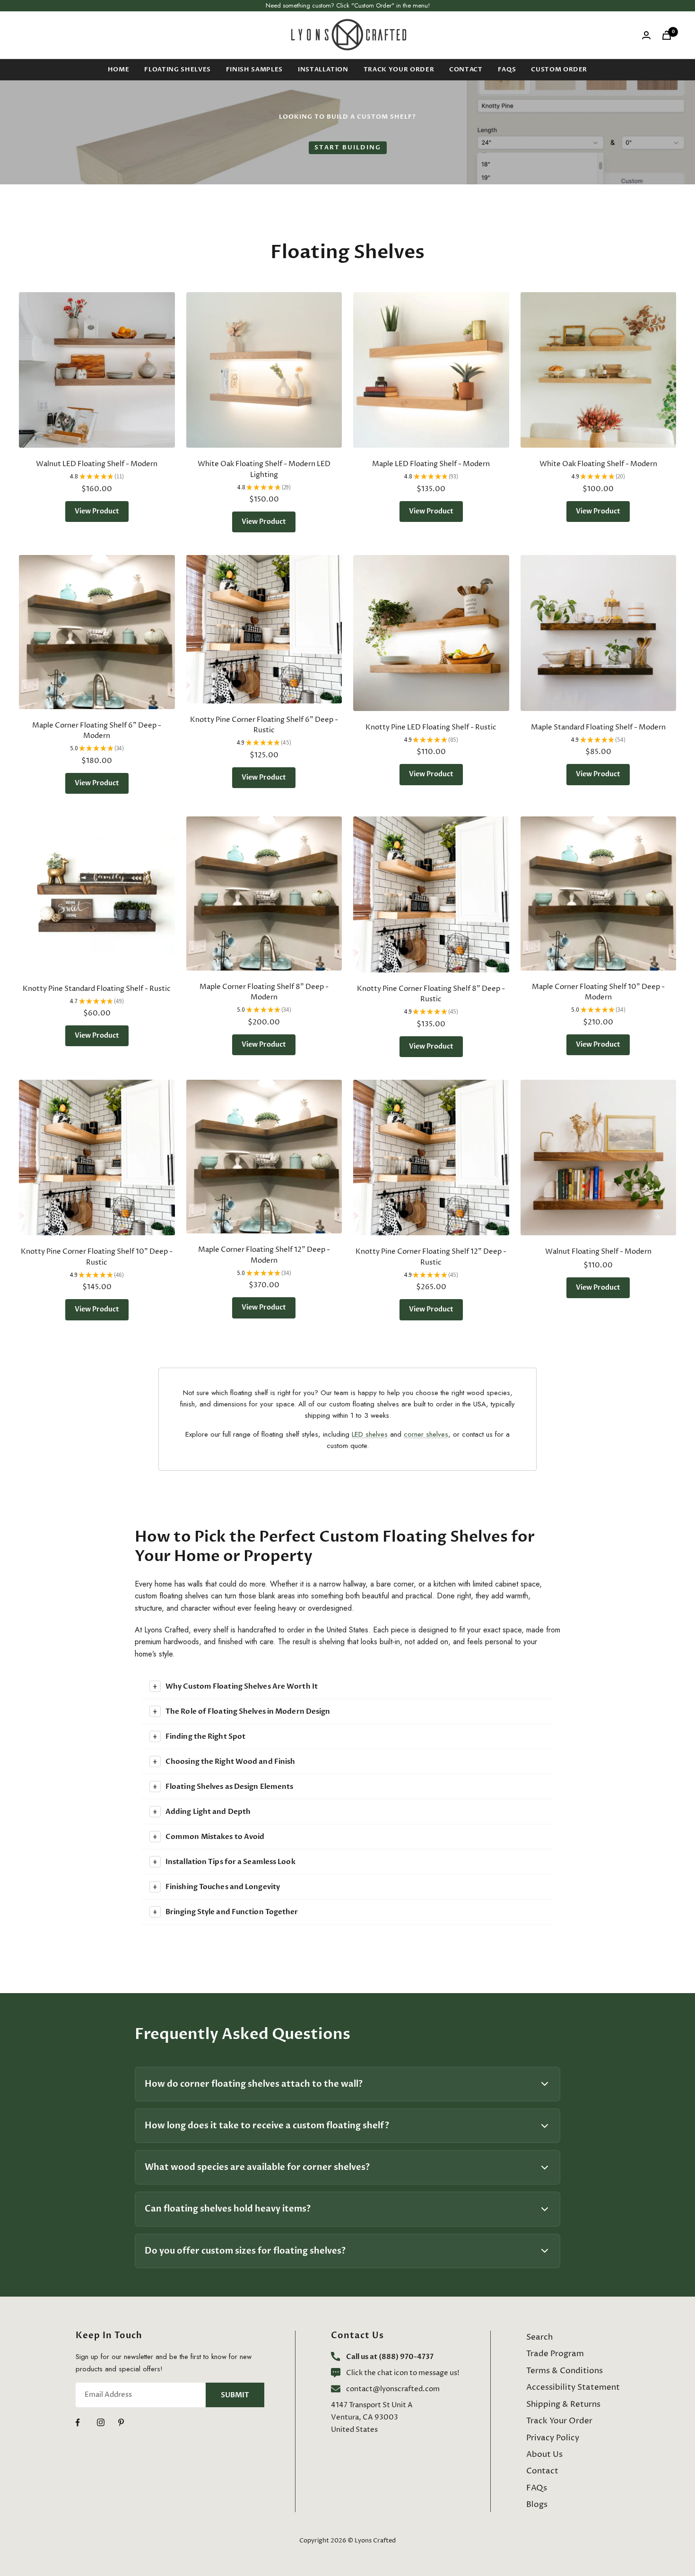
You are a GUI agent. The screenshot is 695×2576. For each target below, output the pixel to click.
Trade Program (555, 2354)
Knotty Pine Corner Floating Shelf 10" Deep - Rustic (97, 1257)
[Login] (646, 35)
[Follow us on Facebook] (86, 2423)
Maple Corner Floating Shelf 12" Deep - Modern (264, 1255)
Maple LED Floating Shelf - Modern (431, 464)
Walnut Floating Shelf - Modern (598, 1252)
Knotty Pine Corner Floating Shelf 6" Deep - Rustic (264, 725)
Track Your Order (399, 69)
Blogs (537, 2505)
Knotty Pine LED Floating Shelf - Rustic (431, 727)
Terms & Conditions (565, 2371)
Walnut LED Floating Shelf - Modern (97, 464)
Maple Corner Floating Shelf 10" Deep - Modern (598, 992)
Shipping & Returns (563, 2404)
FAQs (507, 69)
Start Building (348, 147)
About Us (544, 2455)
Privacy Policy (553, 2438)
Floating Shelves (177, 69)
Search (539, 2337)
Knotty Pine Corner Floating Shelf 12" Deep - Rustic (431, 1257)
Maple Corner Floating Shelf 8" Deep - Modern (264, 992)
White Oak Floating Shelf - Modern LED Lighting (264, 469)
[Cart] (667, 35)
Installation (323, 69)
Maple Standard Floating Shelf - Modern (598, 727)
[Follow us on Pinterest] (129, 2423)
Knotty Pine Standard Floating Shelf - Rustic (97, 989)
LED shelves (370, 1434)
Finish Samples (254, 69)
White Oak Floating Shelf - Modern (598, 464)
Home (119, 69)
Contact (466, 69)
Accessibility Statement (573, 2387)
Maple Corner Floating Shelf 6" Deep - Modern (97, 731)
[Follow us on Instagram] (108, 2423)
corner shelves (426, 1434)
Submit (235, 2395)
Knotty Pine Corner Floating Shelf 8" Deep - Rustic (431, 994)
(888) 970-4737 (406, 2357)
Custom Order (559, 69)
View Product (97, 511)
